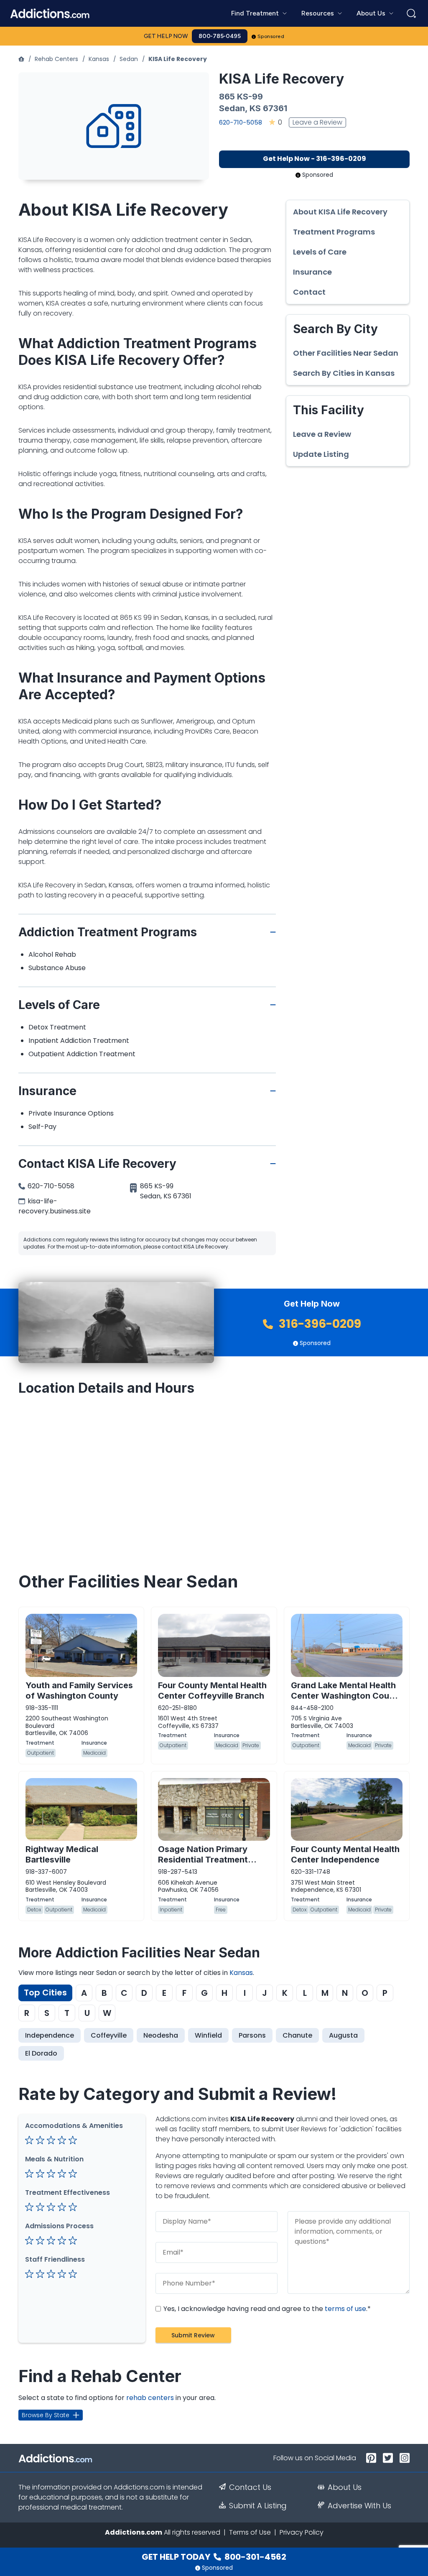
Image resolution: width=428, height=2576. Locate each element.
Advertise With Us (359, 2506)
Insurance (312, 272)
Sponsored (271, 36)
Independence (50, 2035)
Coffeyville (109, 2035)
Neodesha (161, 2035)
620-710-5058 (241, 122)
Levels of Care (320, 252)
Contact (309, 292)
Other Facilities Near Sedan (346, 353)
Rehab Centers (56, 59)
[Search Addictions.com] (411, 13)
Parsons (252, 2035)
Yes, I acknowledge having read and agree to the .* (266, 2309)
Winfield (208, 2035)
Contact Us (250, 2487)
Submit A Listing (258, 2506)
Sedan (129, 59)
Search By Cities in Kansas (344, 373)
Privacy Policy (302, 2532)
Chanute (297, 2035)
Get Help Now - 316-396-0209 (315, 159)
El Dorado (41, 2053)
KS (255, 108)
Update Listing (321, 454)
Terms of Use (250, 2532)
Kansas (99, 59)
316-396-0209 (319, 1324)
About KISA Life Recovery (340, 212)
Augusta (343, 2035)
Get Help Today (214, 2557)
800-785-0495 (220, 36)
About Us (345, 2487)
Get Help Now (166, 36)
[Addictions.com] (21, 59)
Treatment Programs (334, 232)
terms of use (345, 2309)
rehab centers (150, 2398)
